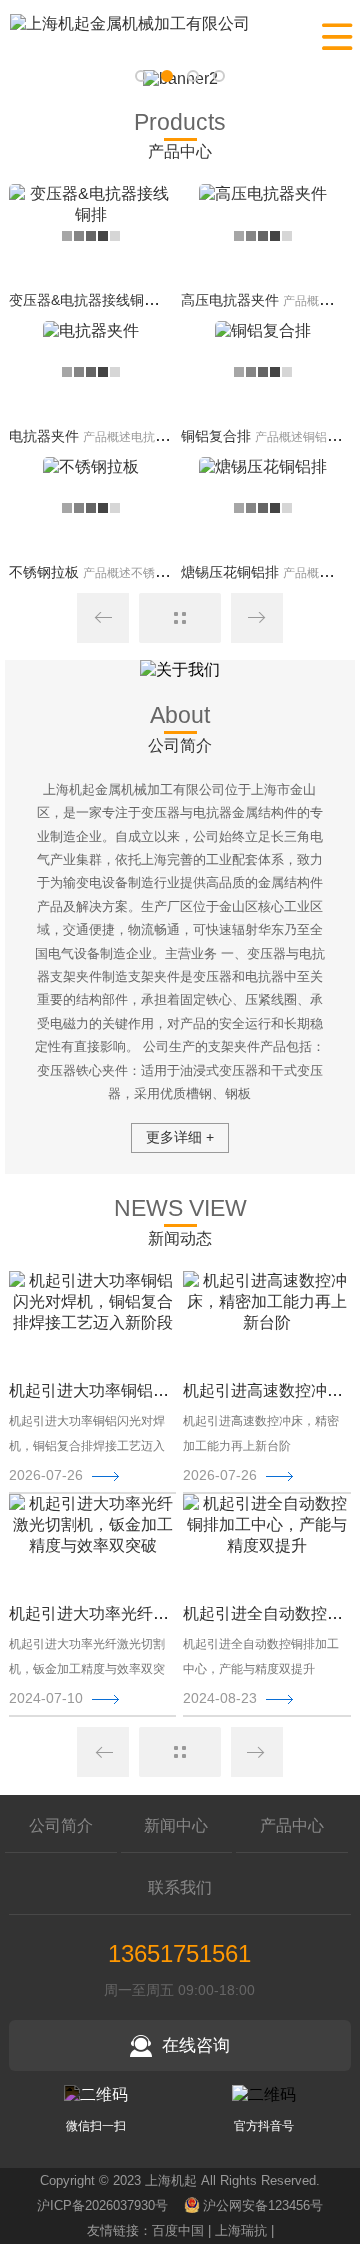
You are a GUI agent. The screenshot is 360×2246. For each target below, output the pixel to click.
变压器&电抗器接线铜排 (83, 300)
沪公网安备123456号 (263, 2205)
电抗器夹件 (44, 436)
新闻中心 (176, 1825)
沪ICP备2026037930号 (102, 2205)
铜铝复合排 (216, 436)
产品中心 (292, 1825)
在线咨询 (196, 2045)
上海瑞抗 (241, 2230)
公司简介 (61, 1825)
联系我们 (180, 1887)
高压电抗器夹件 (230, 300)
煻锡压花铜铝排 (230, 572)
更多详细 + (180, 1137)
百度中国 (178, 2230)
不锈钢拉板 (44, 572)
